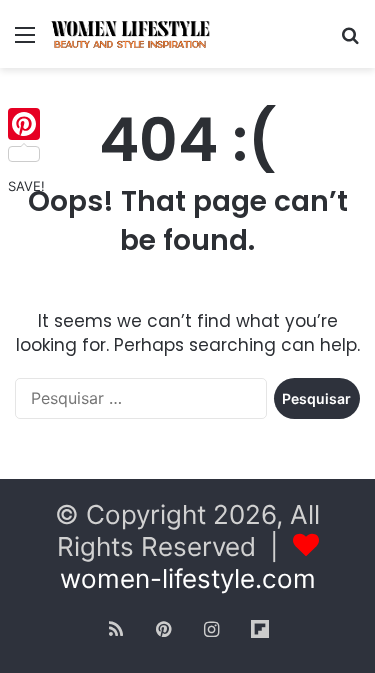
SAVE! (26, 186)
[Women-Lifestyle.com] (130, 34)
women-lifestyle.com (188, 578)
